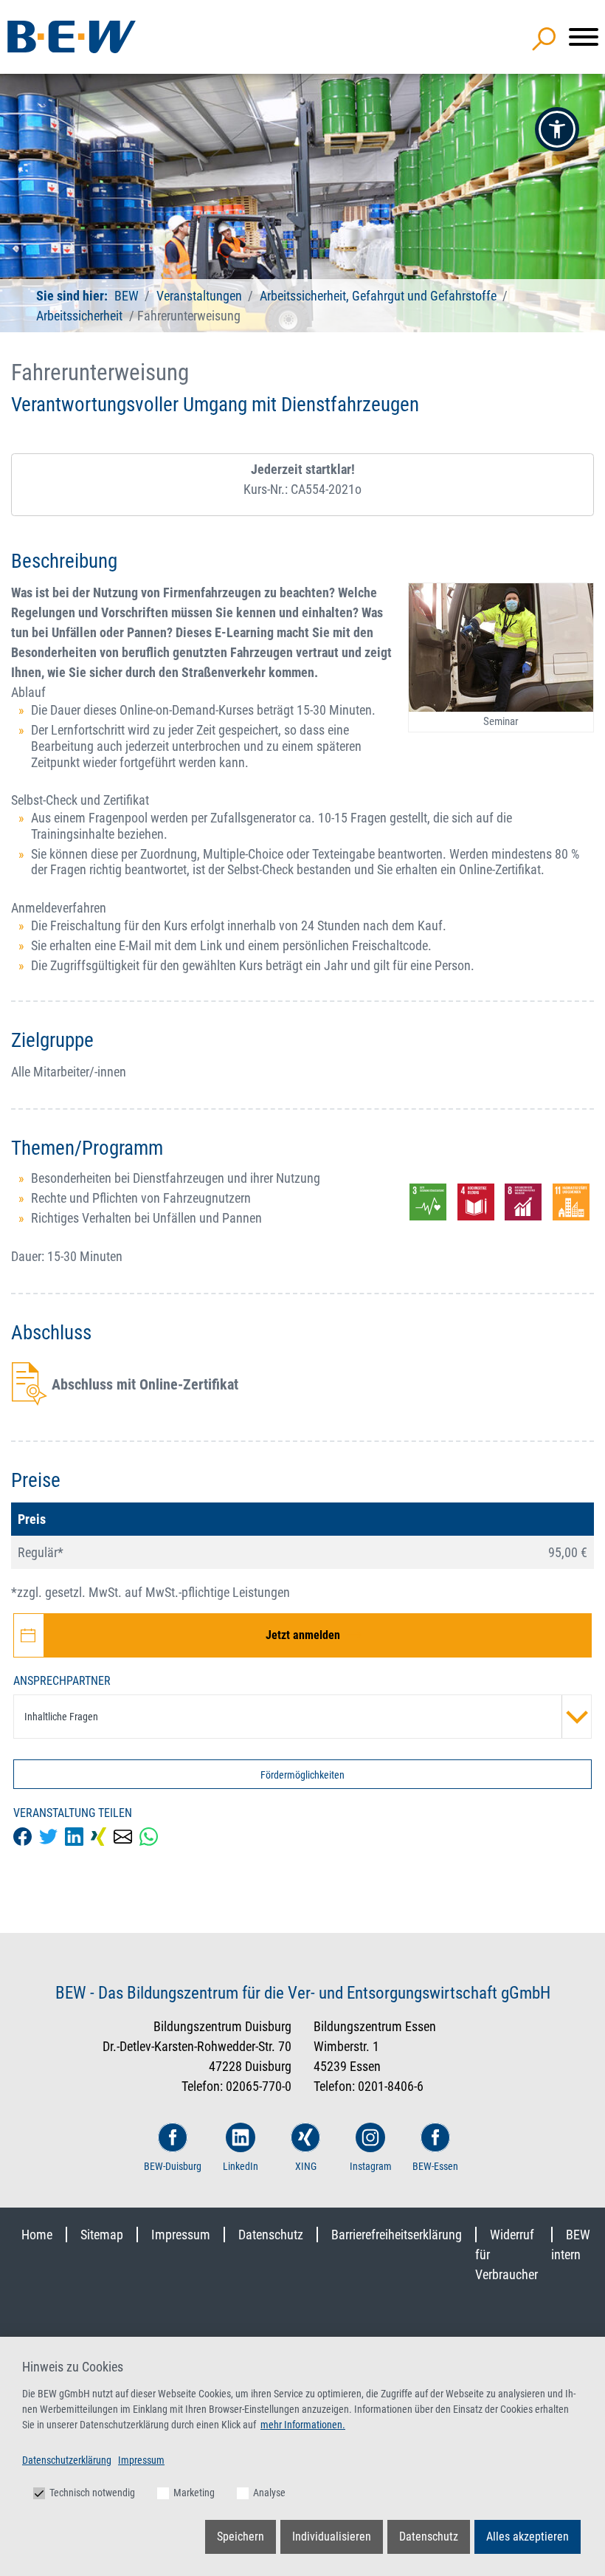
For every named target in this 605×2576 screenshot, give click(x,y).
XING (306, 2166)
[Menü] (584, 37)
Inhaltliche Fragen (61, 1717)
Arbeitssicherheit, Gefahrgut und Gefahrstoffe (378, 296)
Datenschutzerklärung (67, 2460)
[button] (557, 129)
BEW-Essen (435, 2166)
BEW (128, 296)
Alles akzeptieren (528, 2536)
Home (37, 2235)
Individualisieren (332, 2536)
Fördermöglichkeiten (302, 1775)
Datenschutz (271, 2235)
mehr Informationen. (303, 2425)
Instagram (371, 2166)
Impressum (181, 2235)
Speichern (241, 2536)
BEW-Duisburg (173, 2166)
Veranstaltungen (201, 296)
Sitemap (102, 2235)
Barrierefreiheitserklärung (397, 2235)
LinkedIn (241, 2166)
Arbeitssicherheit (79, 316)
